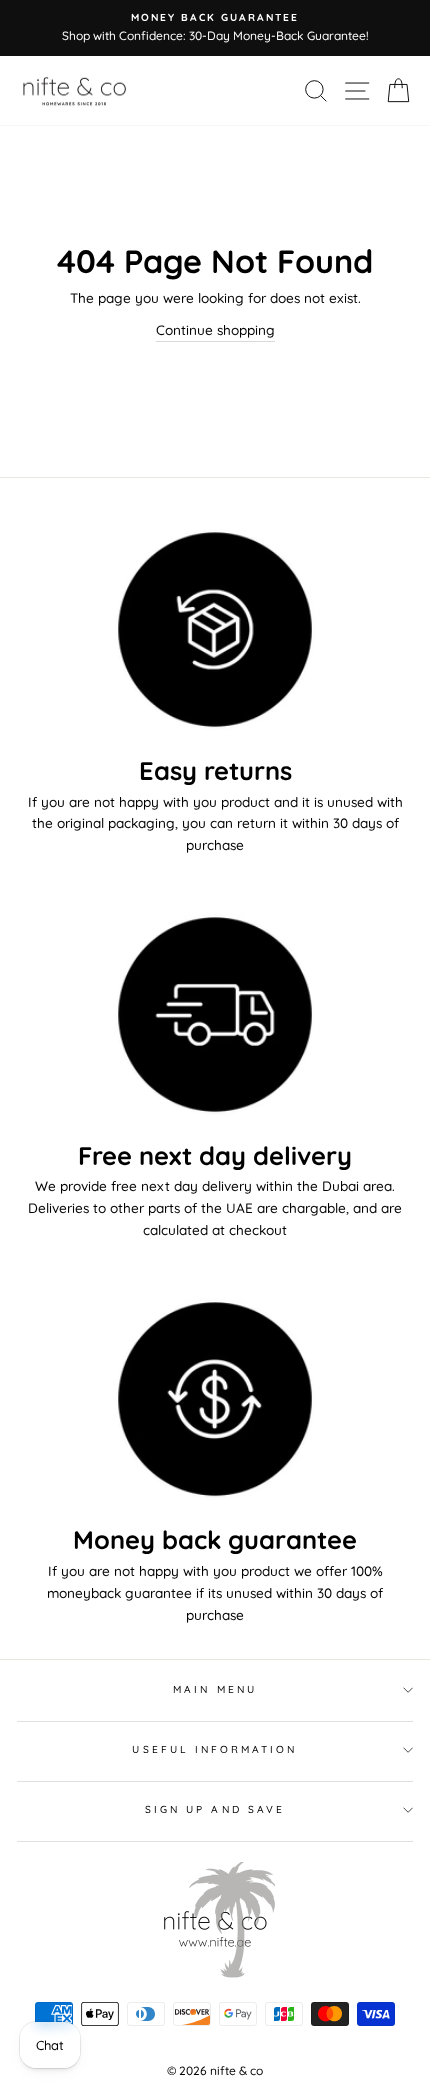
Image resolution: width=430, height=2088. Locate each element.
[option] (215, 28)
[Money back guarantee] (215, 1399)
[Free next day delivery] (215, 1014)
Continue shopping (215, 329)
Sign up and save (215, 1809)
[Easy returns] (215, 629)
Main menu (215, 1689)
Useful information (214, 1749)
